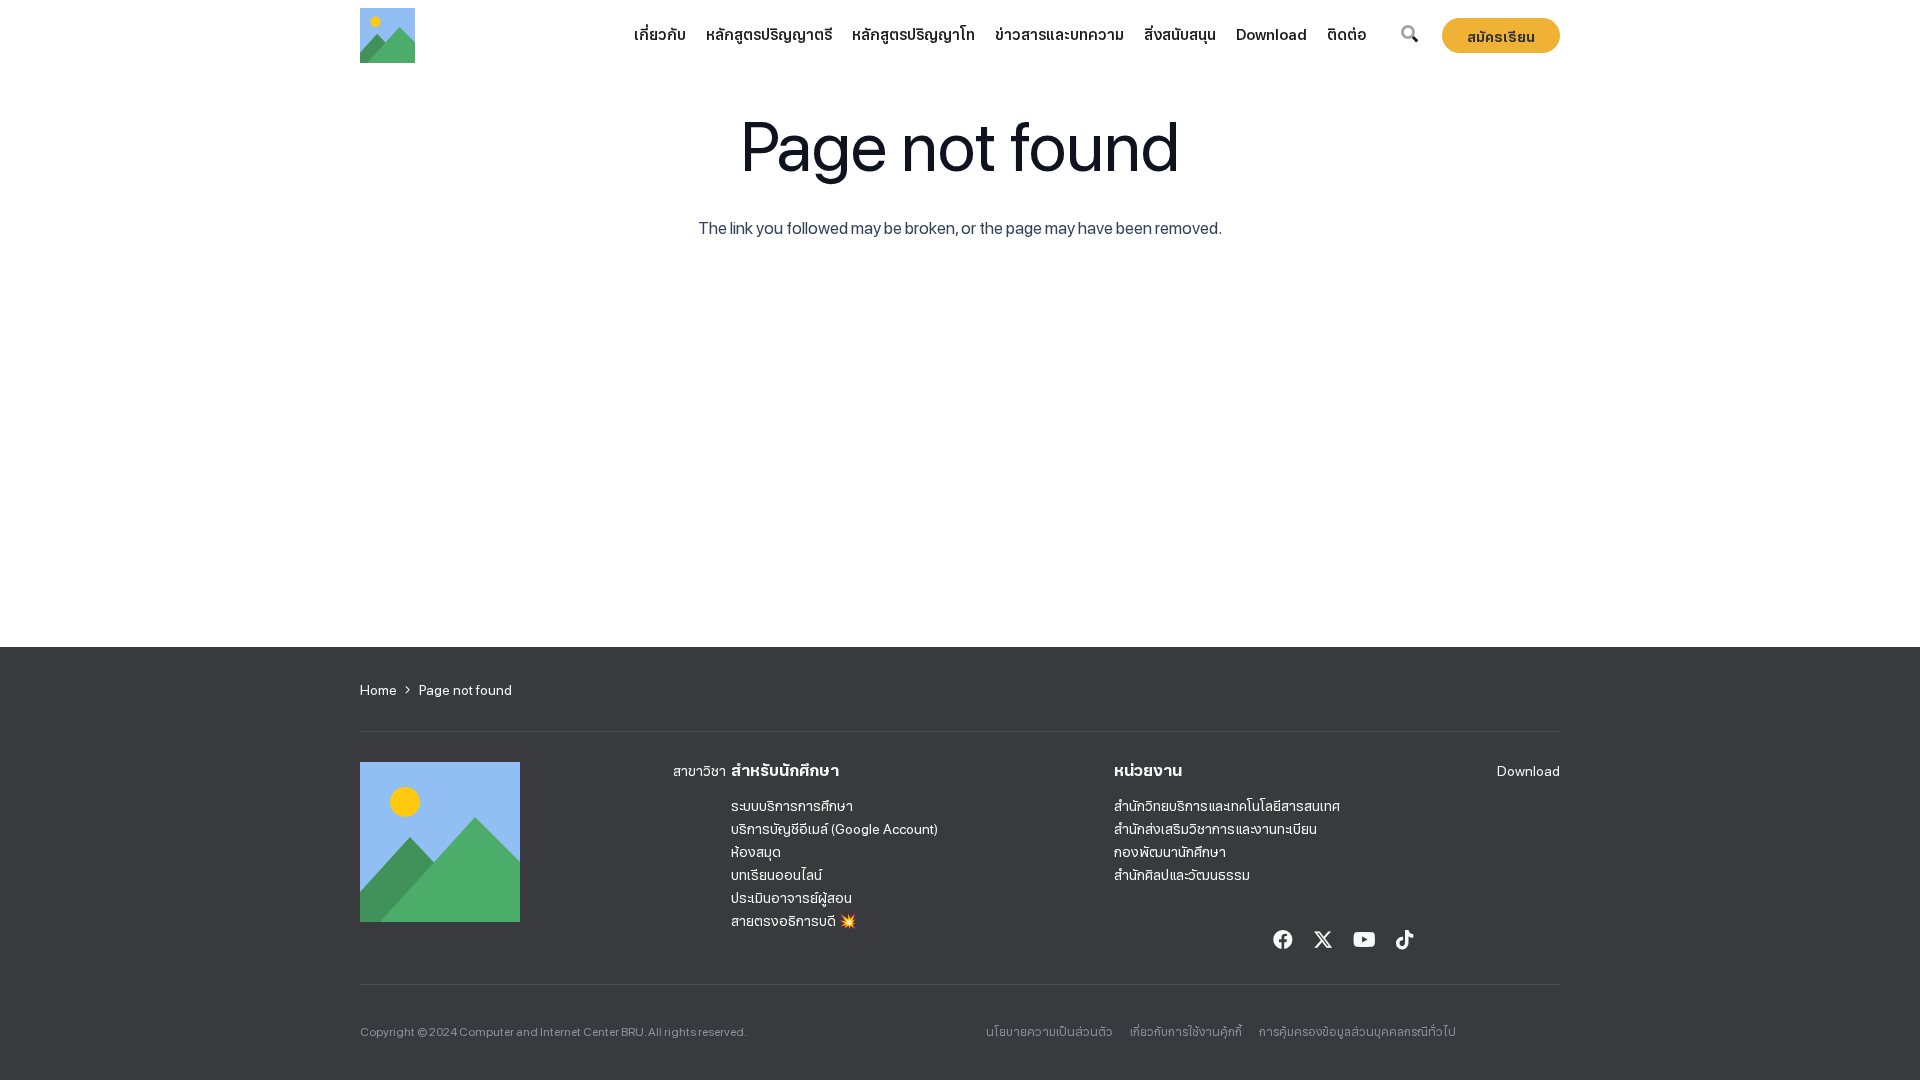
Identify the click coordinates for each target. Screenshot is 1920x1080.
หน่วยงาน (1148, 770)
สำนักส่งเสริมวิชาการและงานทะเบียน (1215, 829)
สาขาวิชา (699, 771)
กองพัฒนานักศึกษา (1170, 852)
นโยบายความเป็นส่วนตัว (1049, 1032)
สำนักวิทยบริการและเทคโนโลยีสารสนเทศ (1227, 806)
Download (1528, 771)
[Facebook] (1283, 940)
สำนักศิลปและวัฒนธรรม (1182, 875)
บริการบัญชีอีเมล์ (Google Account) (834, 829)
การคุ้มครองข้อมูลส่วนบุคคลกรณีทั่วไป (1357, 1032)
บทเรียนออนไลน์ (776, 875)
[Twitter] (1323, 940)
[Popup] (1409, 35)
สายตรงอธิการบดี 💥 (793, 921)
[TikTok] (1405, 940)
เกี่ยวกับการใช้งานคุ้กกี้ (1186, 1032)
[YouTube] (1364, 940)
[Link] (387, 35)
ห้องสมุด (756, 852)
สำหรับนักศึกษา (785, 770)
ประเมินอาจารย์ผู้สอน (791, 898)
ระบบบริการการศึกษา (792, 806)
